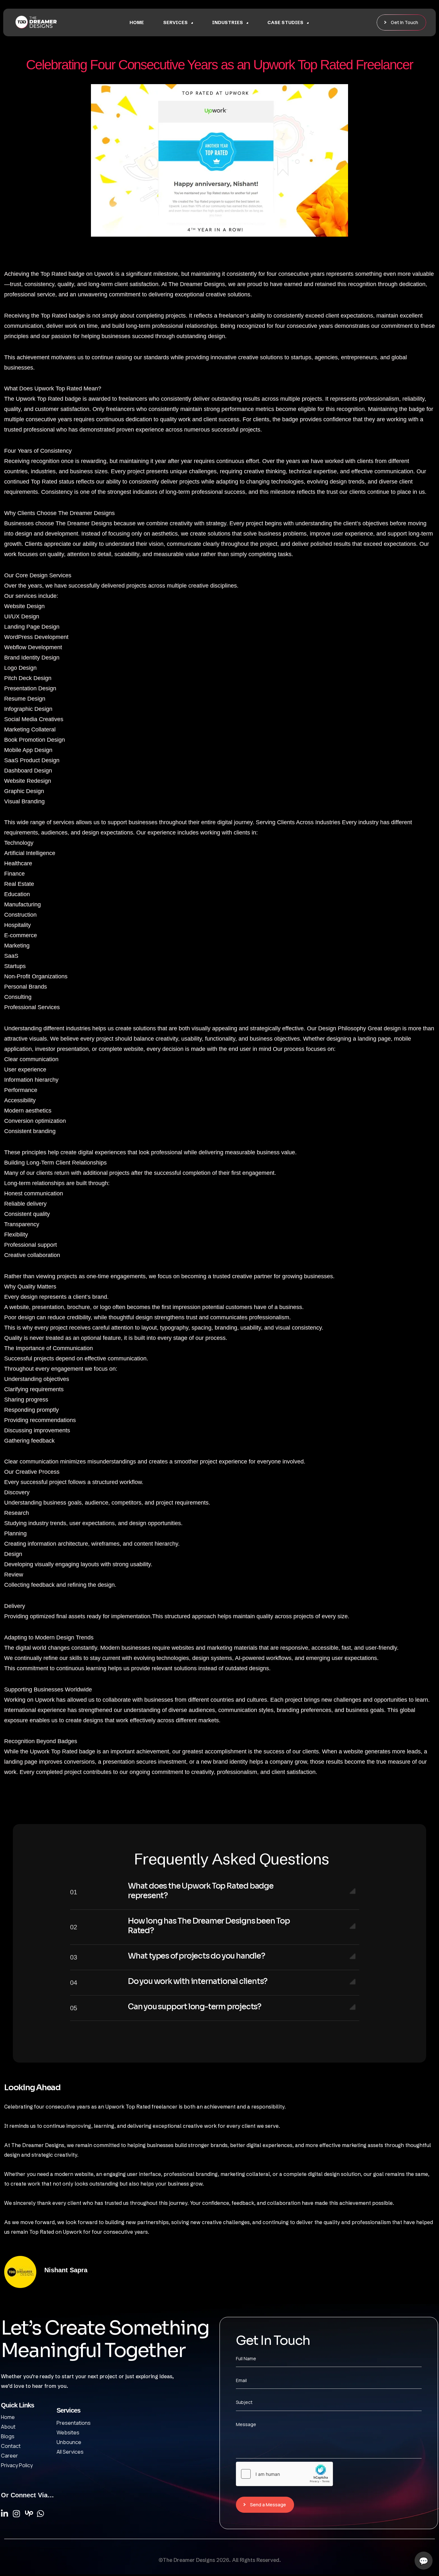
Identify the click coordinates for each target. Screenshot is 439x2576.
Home (137, 22)
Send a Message (268, 2505)
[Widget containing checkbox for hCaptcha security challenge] (284, 2474)
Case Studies (285, 22)
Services (175, 22)
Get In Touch (404, 22)
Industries (228, 22)
